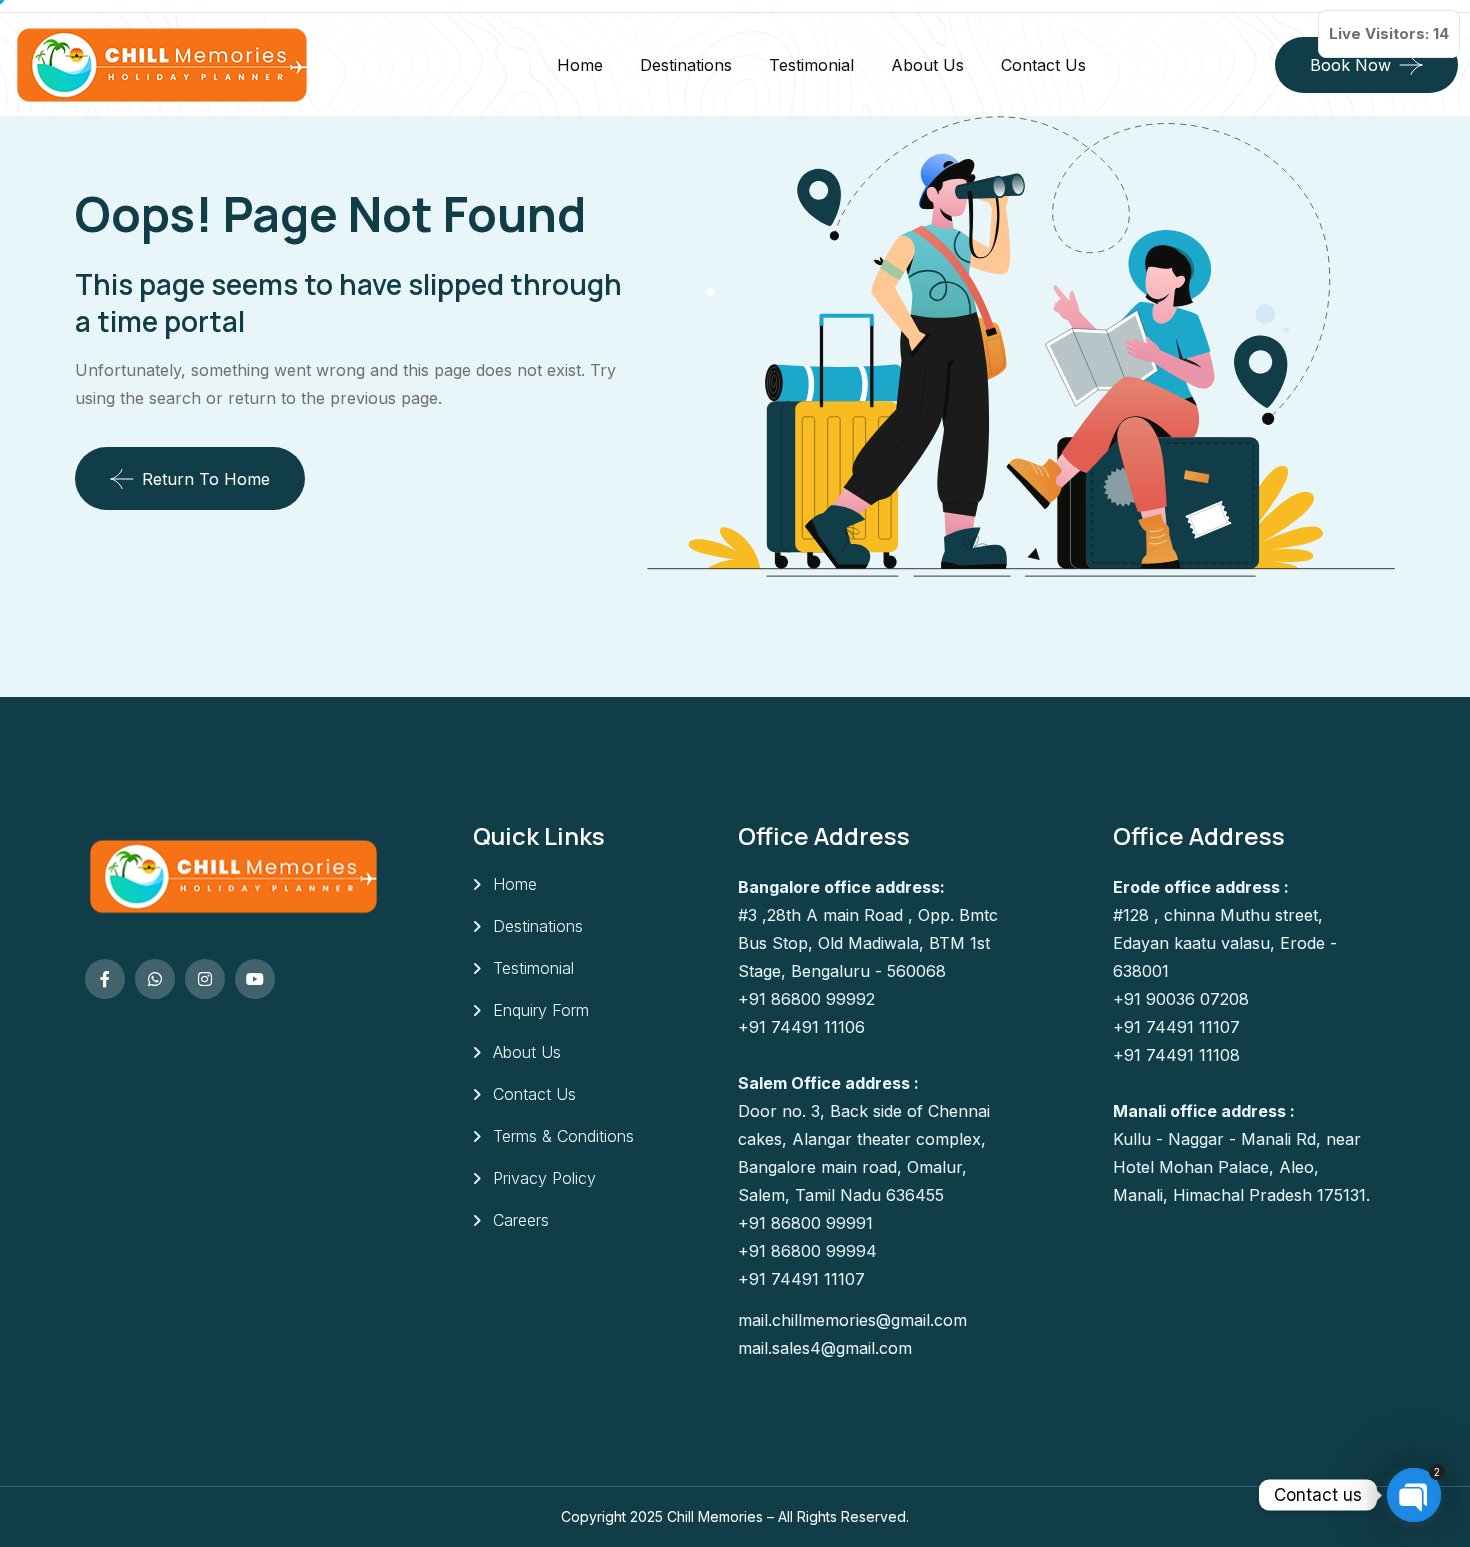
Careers (521, 1220)
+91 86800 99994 (807, 1251)
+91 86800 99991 (805, 1223)
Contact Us (1043, 65)
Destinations (686, 65)
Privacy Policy (544, 1178)
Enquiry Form (541, 1010)
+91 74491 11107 (801, 1279)
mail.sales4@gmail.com (825, 1348)
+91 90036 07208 (1181, 999)
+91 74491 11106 (801, 1027)
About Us (927, 65)
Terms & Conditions (563, 1136)
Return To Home (206, 479)
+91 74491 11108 (1176, 1055)
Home (580, 65)
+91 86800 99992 (806, 999)
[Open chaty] (1414, 1495)
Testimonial (811, 65)
